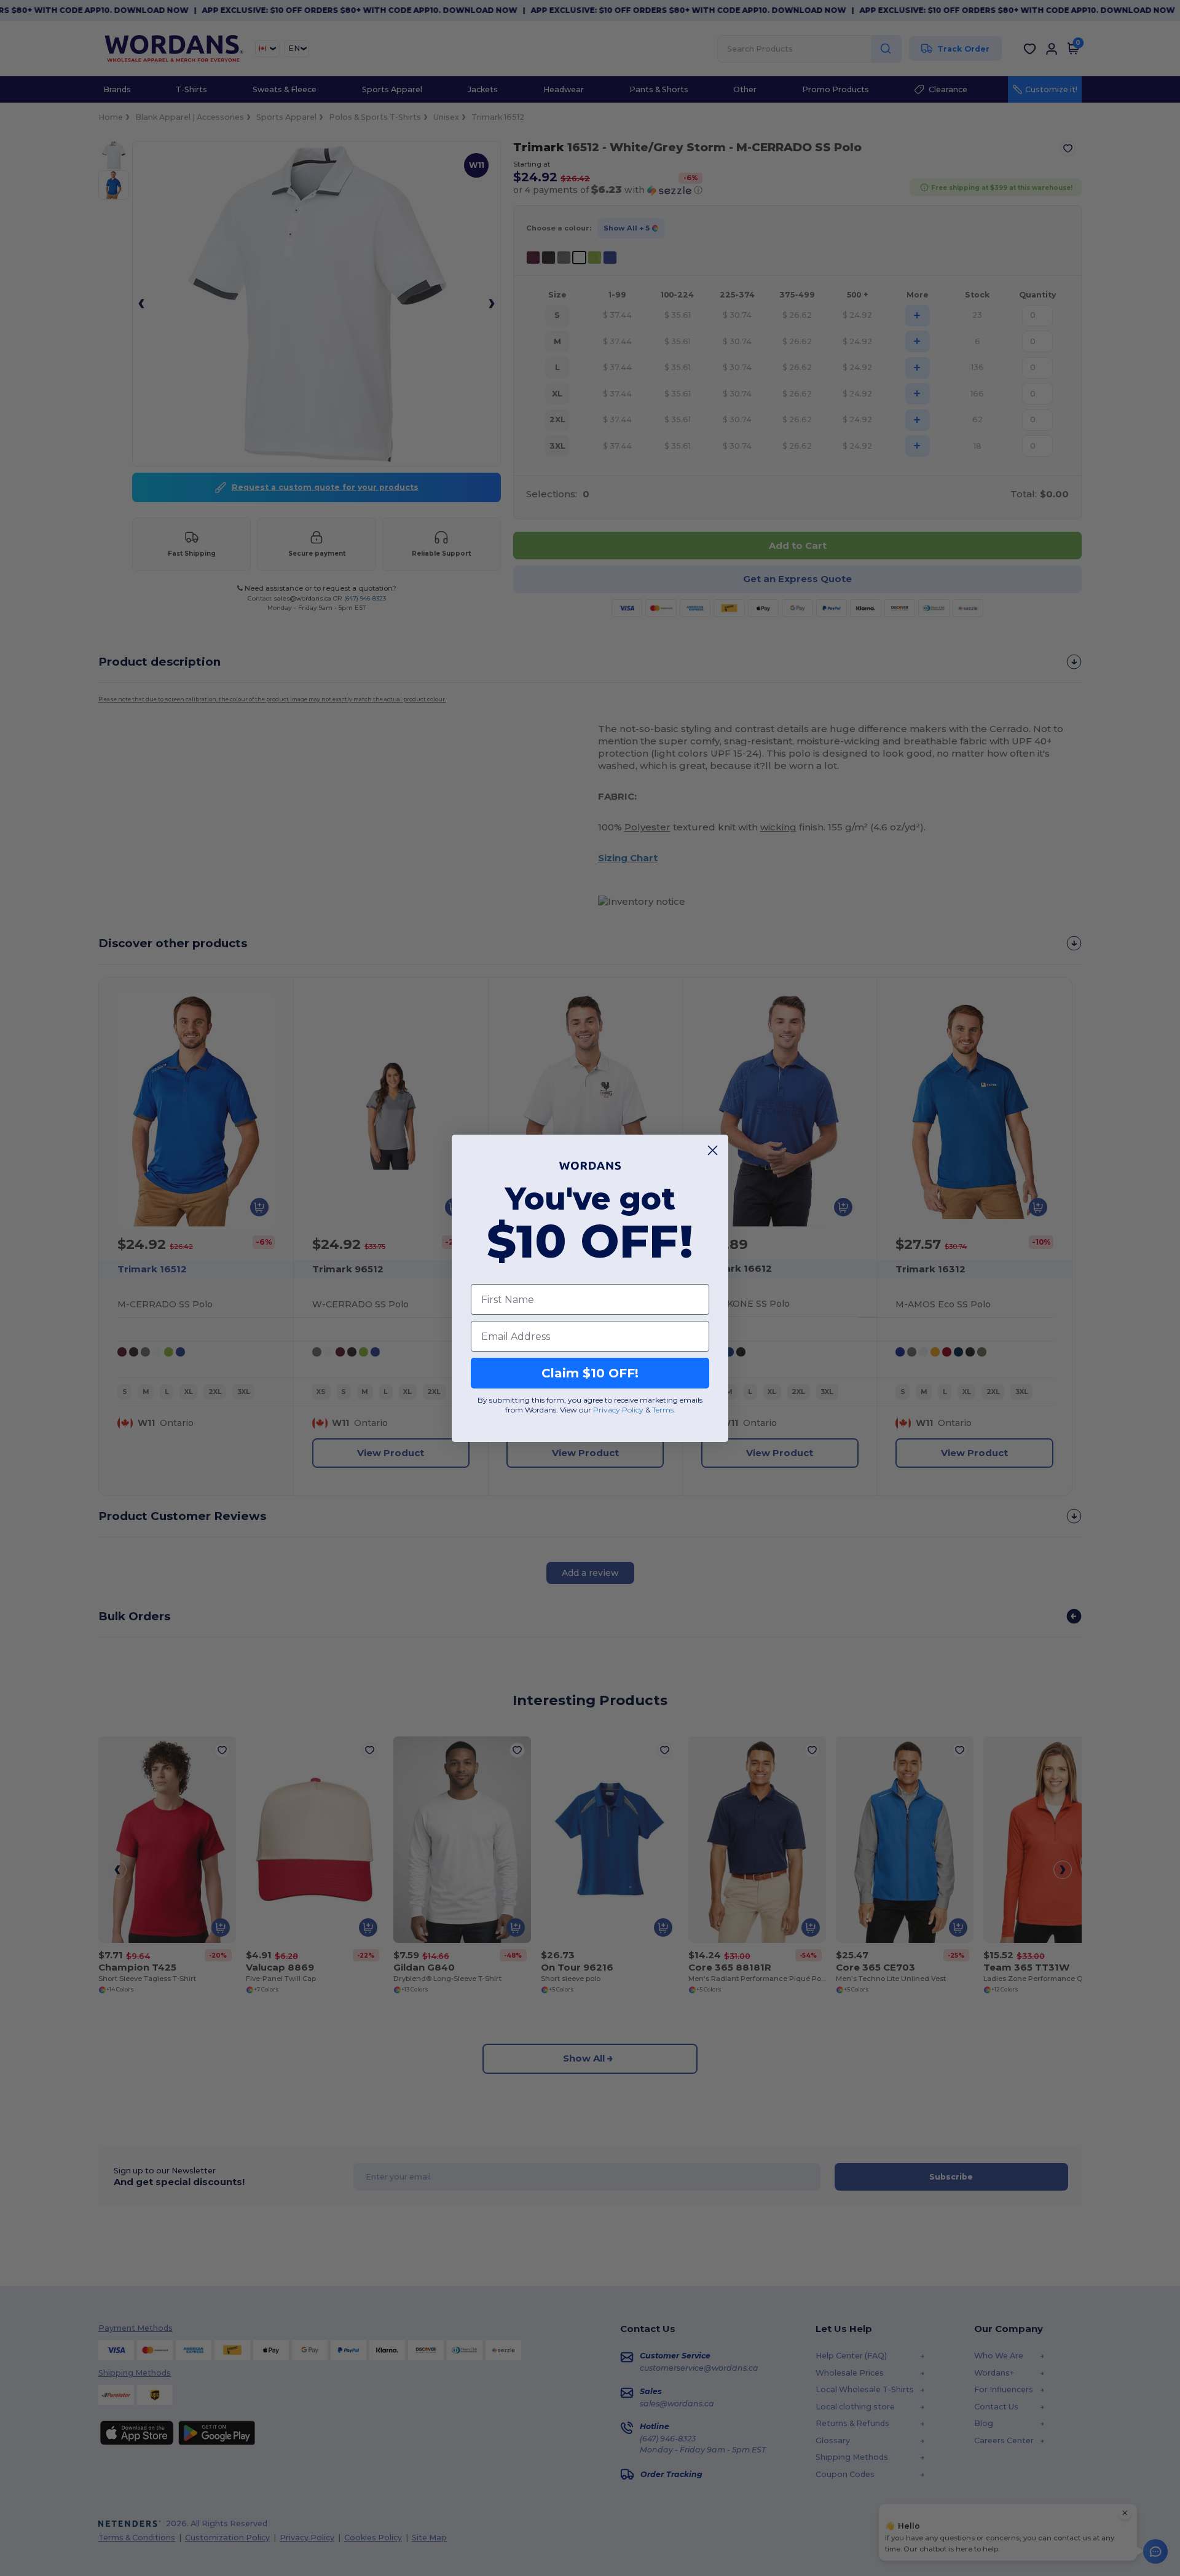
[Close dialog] (713, 1150)
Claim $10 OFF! (590, 1373)
